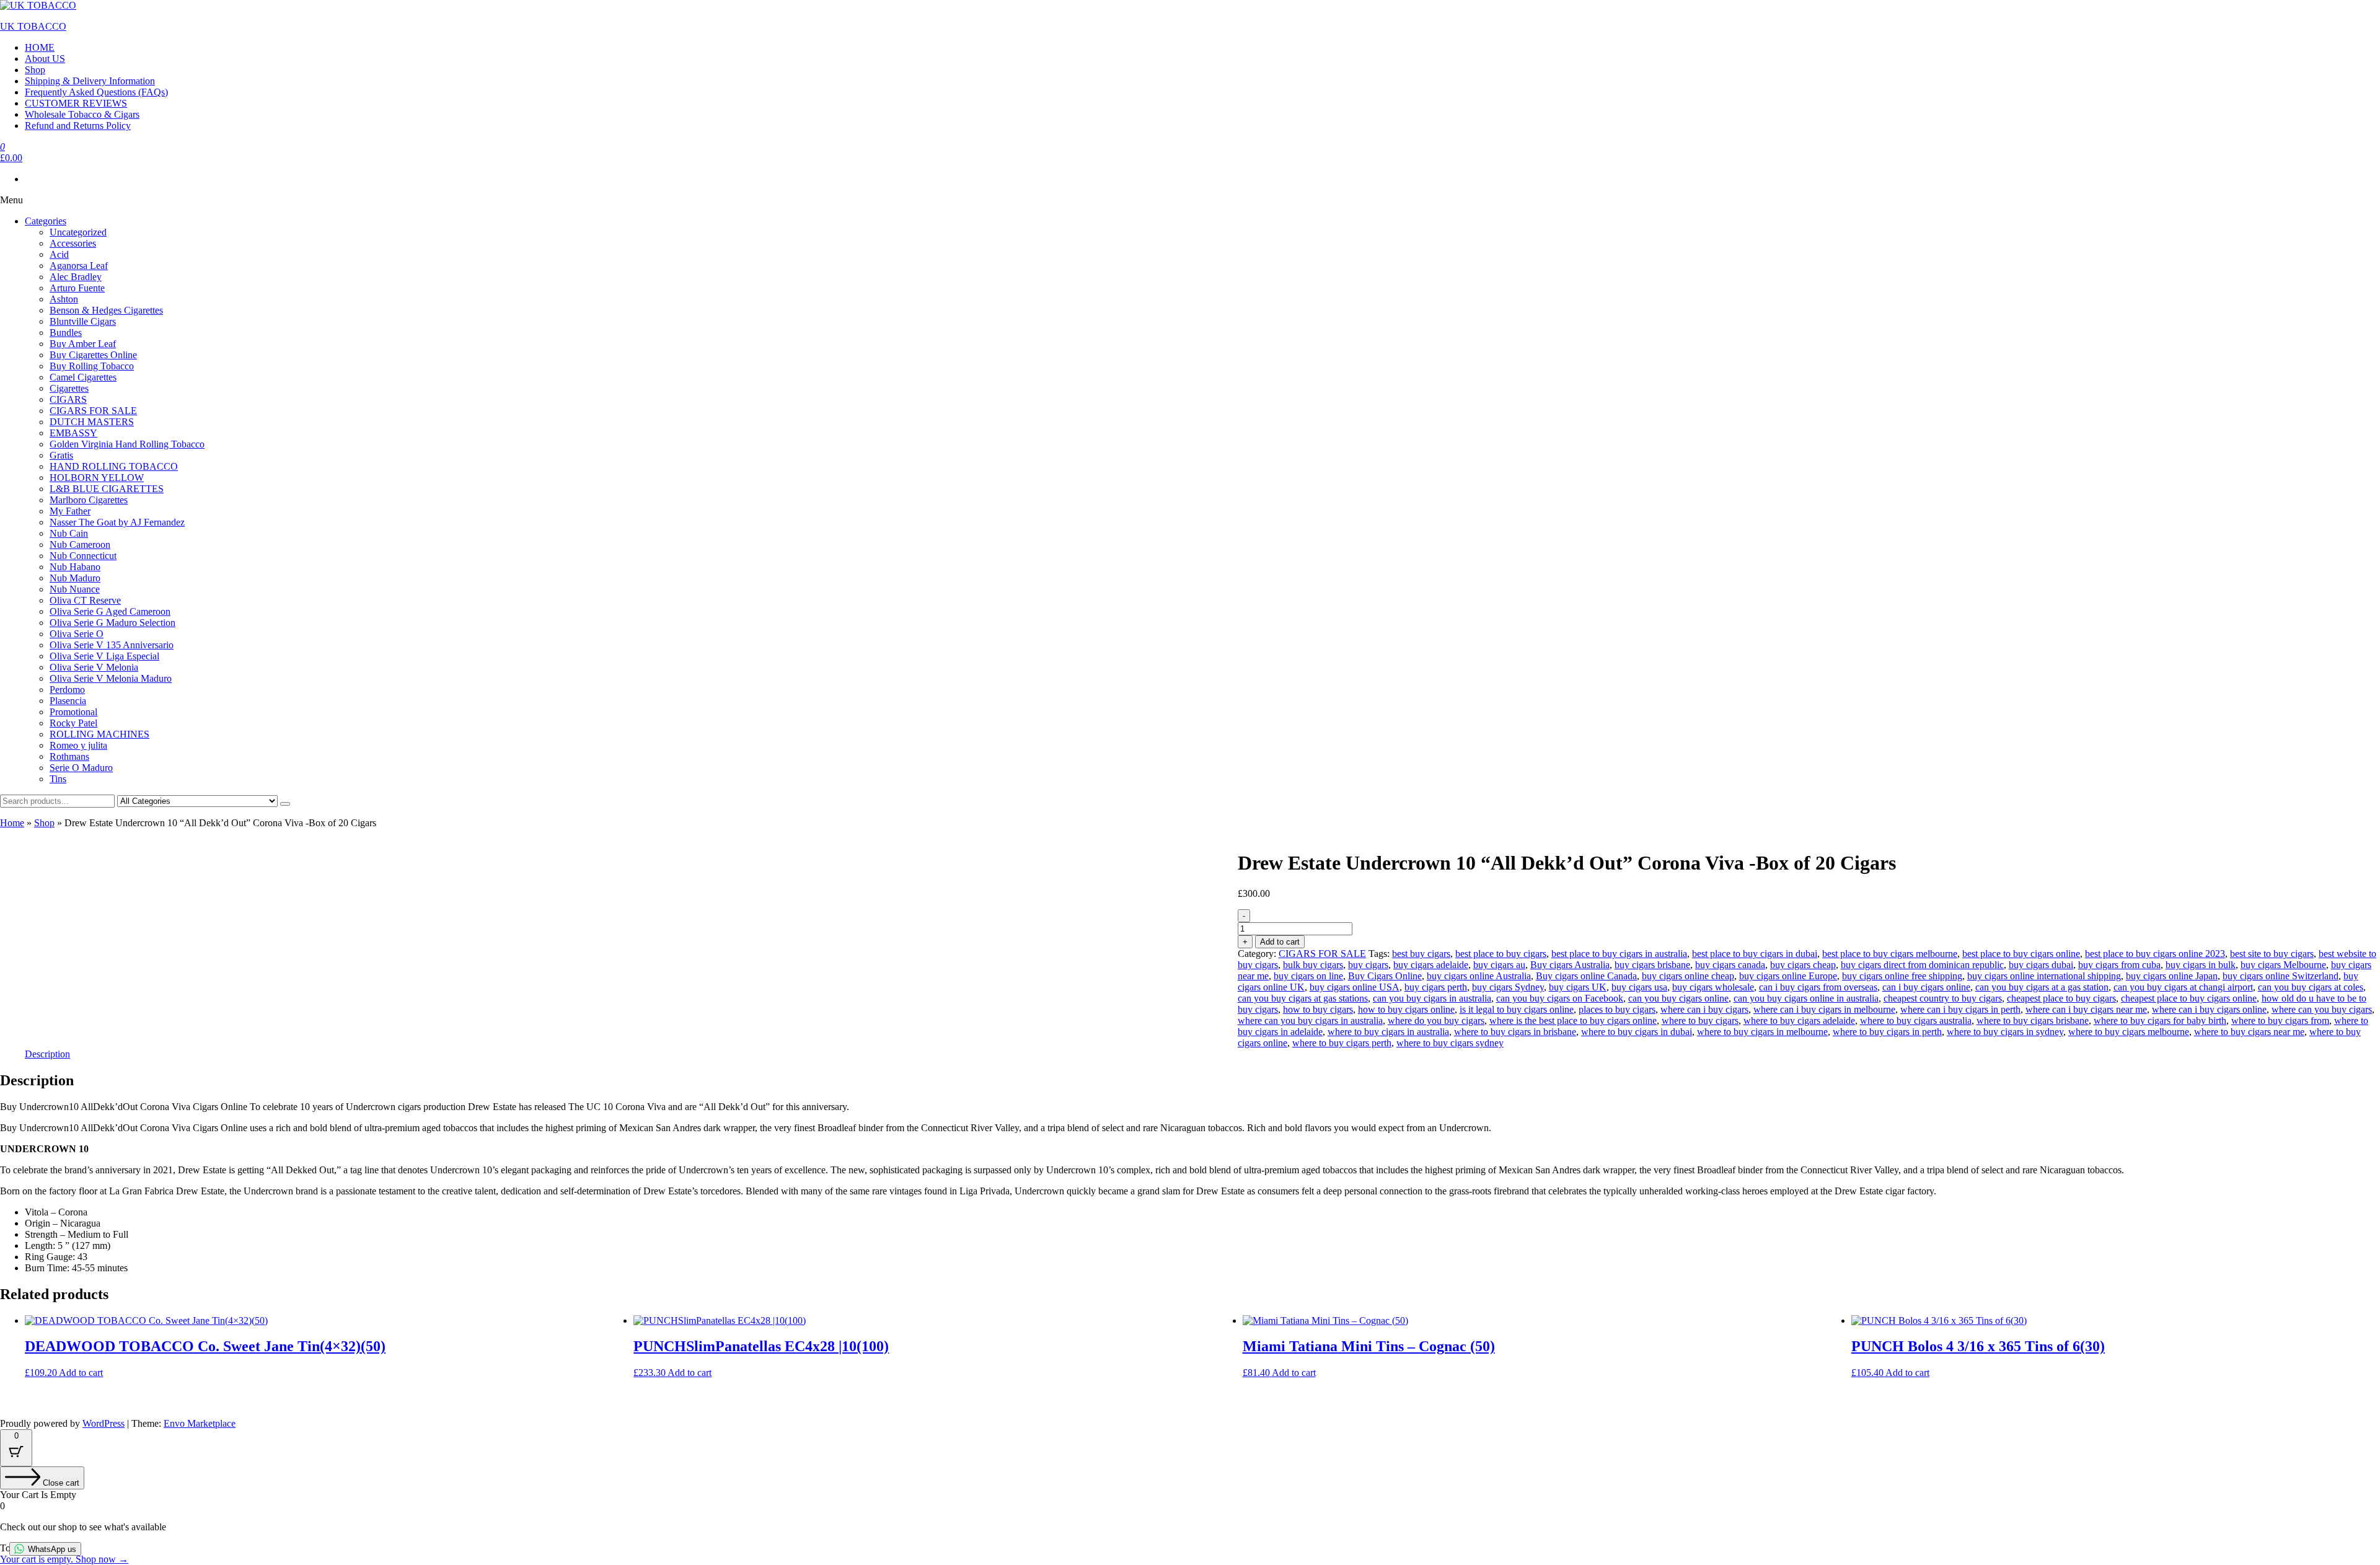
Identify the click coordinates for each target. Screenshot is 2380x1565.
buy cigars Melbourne (2283, 965)
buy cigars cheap (1803, 965)
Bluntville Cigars (83, 321)
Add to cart (1280, 942)
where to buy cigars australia (1916, 1021)
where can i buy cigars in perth (1960, 1009)
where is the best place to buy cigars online (1573, 1021)
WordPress (104, 1423)
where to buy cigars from (2280, 1021)
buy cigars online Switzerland (2281, 976)
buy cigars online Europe (1788, 976)
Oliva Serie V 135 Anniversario (112, 645)
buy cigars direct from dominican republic (1922, 965)
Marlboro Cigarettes (89, 500)
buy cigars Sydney (1508, 987)
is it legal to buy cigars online (1517, 1009)
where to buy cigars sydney (1450, 1043)
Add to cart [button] (81, 1373)
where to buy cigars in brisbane (1515, 1032)
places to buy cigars (1617, 1009)
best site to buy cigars (2272, 954)
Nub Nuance (75, 589)
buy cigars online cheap (1688, 976)
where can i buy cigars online (2209, 1009)
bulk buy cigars (1313, 965)
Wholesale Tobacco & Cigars (82, 114)
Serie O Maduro (81, 768)
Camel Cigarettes (83, 377)
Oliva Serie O (77, 634)
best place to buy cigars (1501, 954)
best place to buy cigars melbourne (1890, 954)
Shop (35, 70)
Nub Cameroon (80, 544)
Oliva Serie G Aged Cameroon (110, 611)
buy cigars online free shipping (1902, 976)
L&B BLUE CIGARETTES (107, 489)
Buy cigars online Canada (1586, 976)
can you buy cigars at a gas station (2042, 987)
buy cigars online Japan (2172, 976)
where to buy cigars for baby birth (2160, 1021)
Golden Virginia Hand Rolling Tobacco (127, 444)
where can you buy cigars (2322, 1009)
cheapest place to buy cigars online (2189, 998)
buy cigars (1368, 965)
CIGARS (68, 399)
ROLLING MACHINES (99, 734)
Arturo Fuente (77, 288)
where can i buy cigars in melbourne (1824, 1009)
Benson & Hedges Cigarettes (106, 310)
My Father (70, 511)
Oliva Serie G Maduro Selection (112, 623)
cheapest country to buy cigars (1943, 998)
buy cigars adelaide (1431, 965)
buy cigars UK (1578, 987)
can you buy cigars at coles (2311, 987)
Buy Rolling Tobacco (92, 366)
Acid (59, 254)
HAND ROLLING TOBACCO (114, 466)
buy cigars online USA (1355, 987)
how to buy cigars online (1406, 1009)
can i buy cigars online (1926, 987)
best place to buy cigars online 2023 (2155, 954)
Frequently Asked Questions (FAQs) (96, 92)
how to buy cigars (1318, 1009)
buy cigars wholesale (1713, 987)
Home (12, 823)
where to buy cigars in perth (1887, 1032)
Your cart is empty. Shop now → (64, 1559)
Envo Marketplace (200, 1423)
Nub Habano (75, 567)
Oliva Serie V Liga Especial (104, 656)
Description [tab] (47, 1054)
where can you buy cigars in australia (1310, 1021)
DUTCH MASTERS (92, 422)
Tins (58, 779)
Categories (46, 221)
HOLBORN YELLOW (97, 478)
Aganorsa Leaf (79, 266)
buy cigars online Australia (1479, 976)
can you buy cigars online (1678, 998)
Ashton (64, 299)
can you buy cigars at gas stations (1303, 998)
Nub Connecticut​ (83, 556)
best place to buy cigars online (2021, 954)
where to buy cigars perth (1342, 1043)
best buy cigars (1421, 954)
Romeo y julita (78, 745)
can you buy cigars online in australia (1806, 998)
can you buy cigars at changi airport (2183, 987)
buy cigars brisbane (1652, 965)
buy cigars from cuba (2119, 965)
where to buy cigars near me (2249, 1032)
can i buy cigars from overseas (1818, 987)
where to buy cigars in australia (1388, 1032)
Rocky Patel (73, 723)
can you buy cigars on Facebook (1560, 998)
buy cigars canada (1730, 965)
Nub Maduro (75, 578)
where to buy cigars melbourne (2129, 1032)
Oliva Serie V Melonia (94, 667)
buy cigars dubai (2041, 965)
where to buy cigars (1700, 1021)
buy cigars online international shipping (2044, 976)
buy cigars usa (1639, 987)
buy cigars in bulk (2201, 965)
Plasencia (68, 701)
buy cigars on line (1308, 976)
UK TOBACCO (33, 26)
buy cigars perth (1436, 987)
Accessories (73, 243)
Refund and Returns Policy (78, 126)
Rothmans (69, 756)
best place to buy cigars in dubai (1755, 954)
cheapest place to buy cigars (2061, 998)
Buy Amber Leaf (83, 344)
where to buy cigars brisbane (2033, 1021)
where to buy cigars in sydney (2005, 1032)
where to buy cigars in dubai (1637, 1032)
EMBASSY (73, 433)
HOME (40, 47)
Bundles (66, 333)
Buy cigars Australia (1570, 965)
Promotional (73, 712)
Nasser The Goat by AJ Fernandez (117, 522)
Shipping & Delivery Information (90, 81)
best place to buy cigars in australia (1619, 954)
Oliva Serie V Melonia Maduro (111, 678)
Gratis (61, 455)
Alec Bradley (76, 277)
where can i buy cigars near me (2086, 1009)
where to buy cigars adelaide (1799, 1021)
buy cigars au (1499, 965)
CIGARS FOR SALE (93, 411)
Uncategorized (78, 232)
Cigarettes (69, 388)
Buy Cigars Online (1385, 976)
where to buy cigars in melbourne (1762, 1032)
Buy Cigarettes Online (93, 355)
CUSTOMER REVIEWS (76, 103)
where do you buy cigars (1436, 1021)
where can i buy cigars (1704, 1009)
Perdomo (67, 690)
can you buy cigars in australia (1432, 998)
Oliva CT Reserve (85, 600)
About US (45, 59)
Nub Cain (69, 533)
